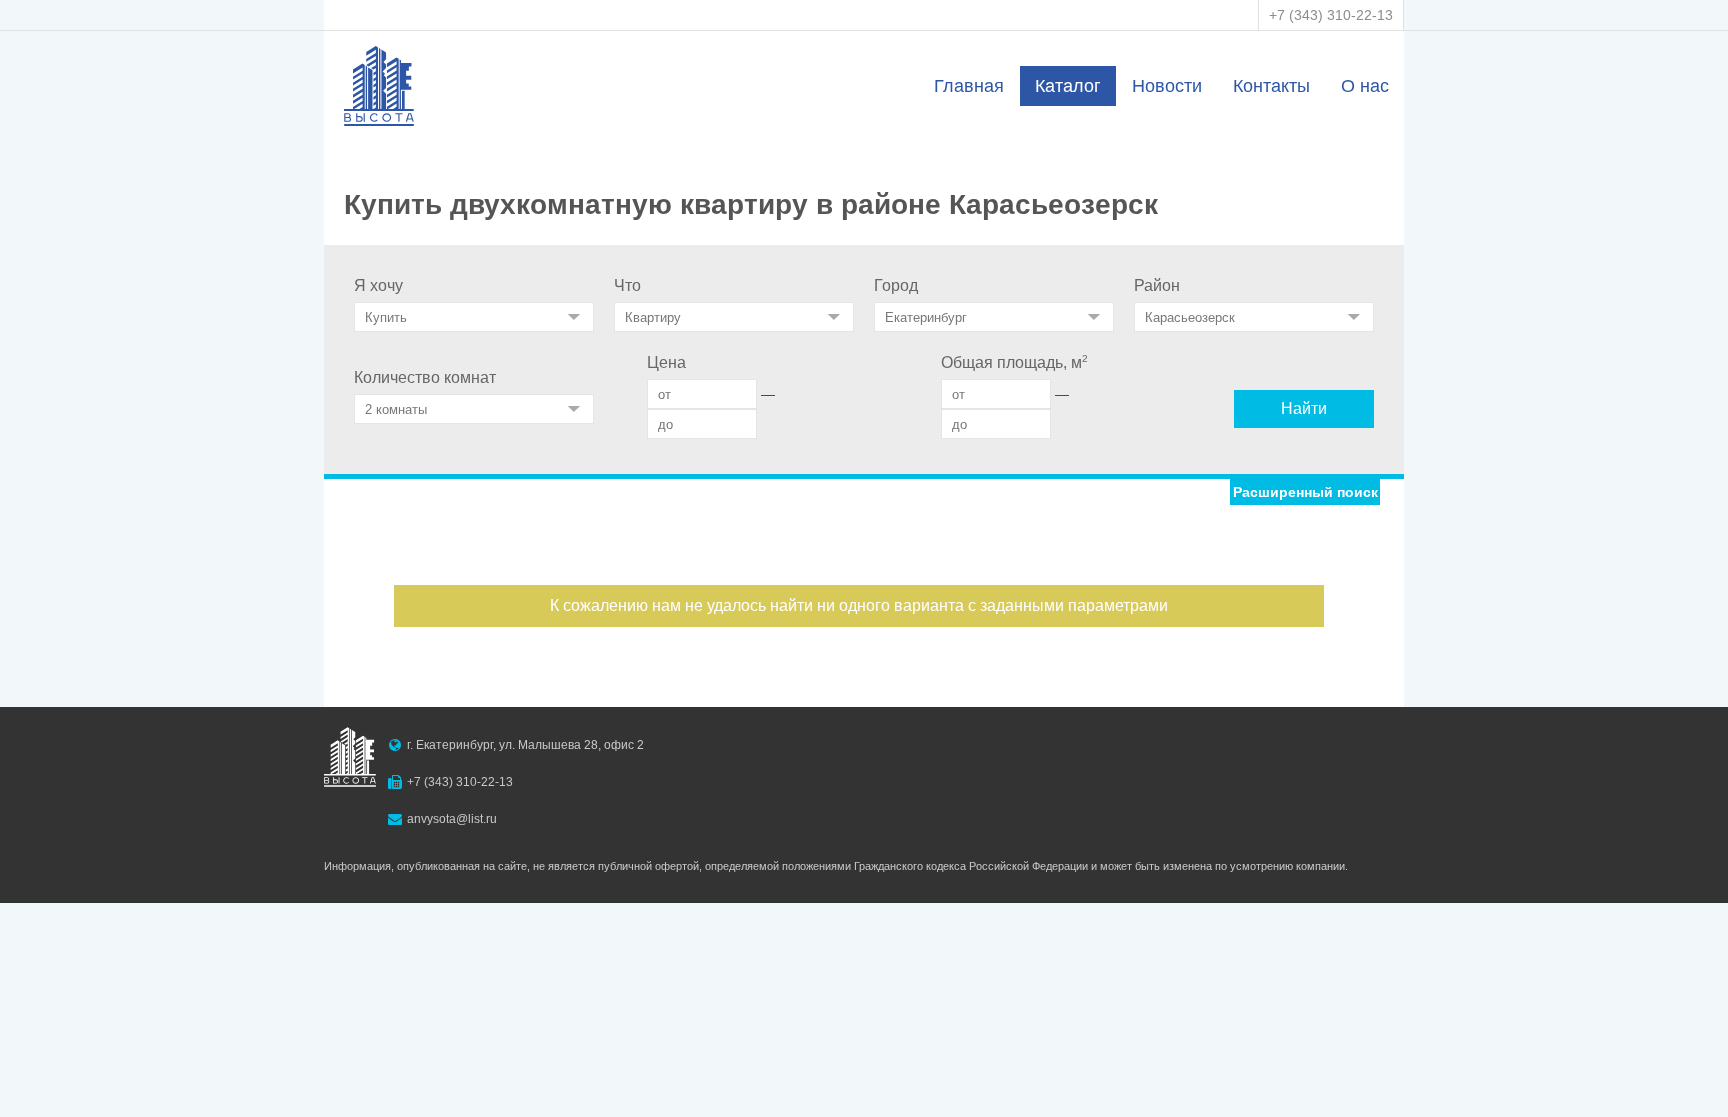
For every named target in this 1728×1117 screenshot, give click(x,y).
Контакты (1271, 86)
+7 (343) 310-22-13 (1331, 15)
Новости (1167, 86)
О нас (1365, 86)
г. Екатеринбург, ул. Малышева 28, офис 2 (525, 745)
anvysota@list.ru (452, 819)
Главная (969, 86)
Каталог (1068, 86)
